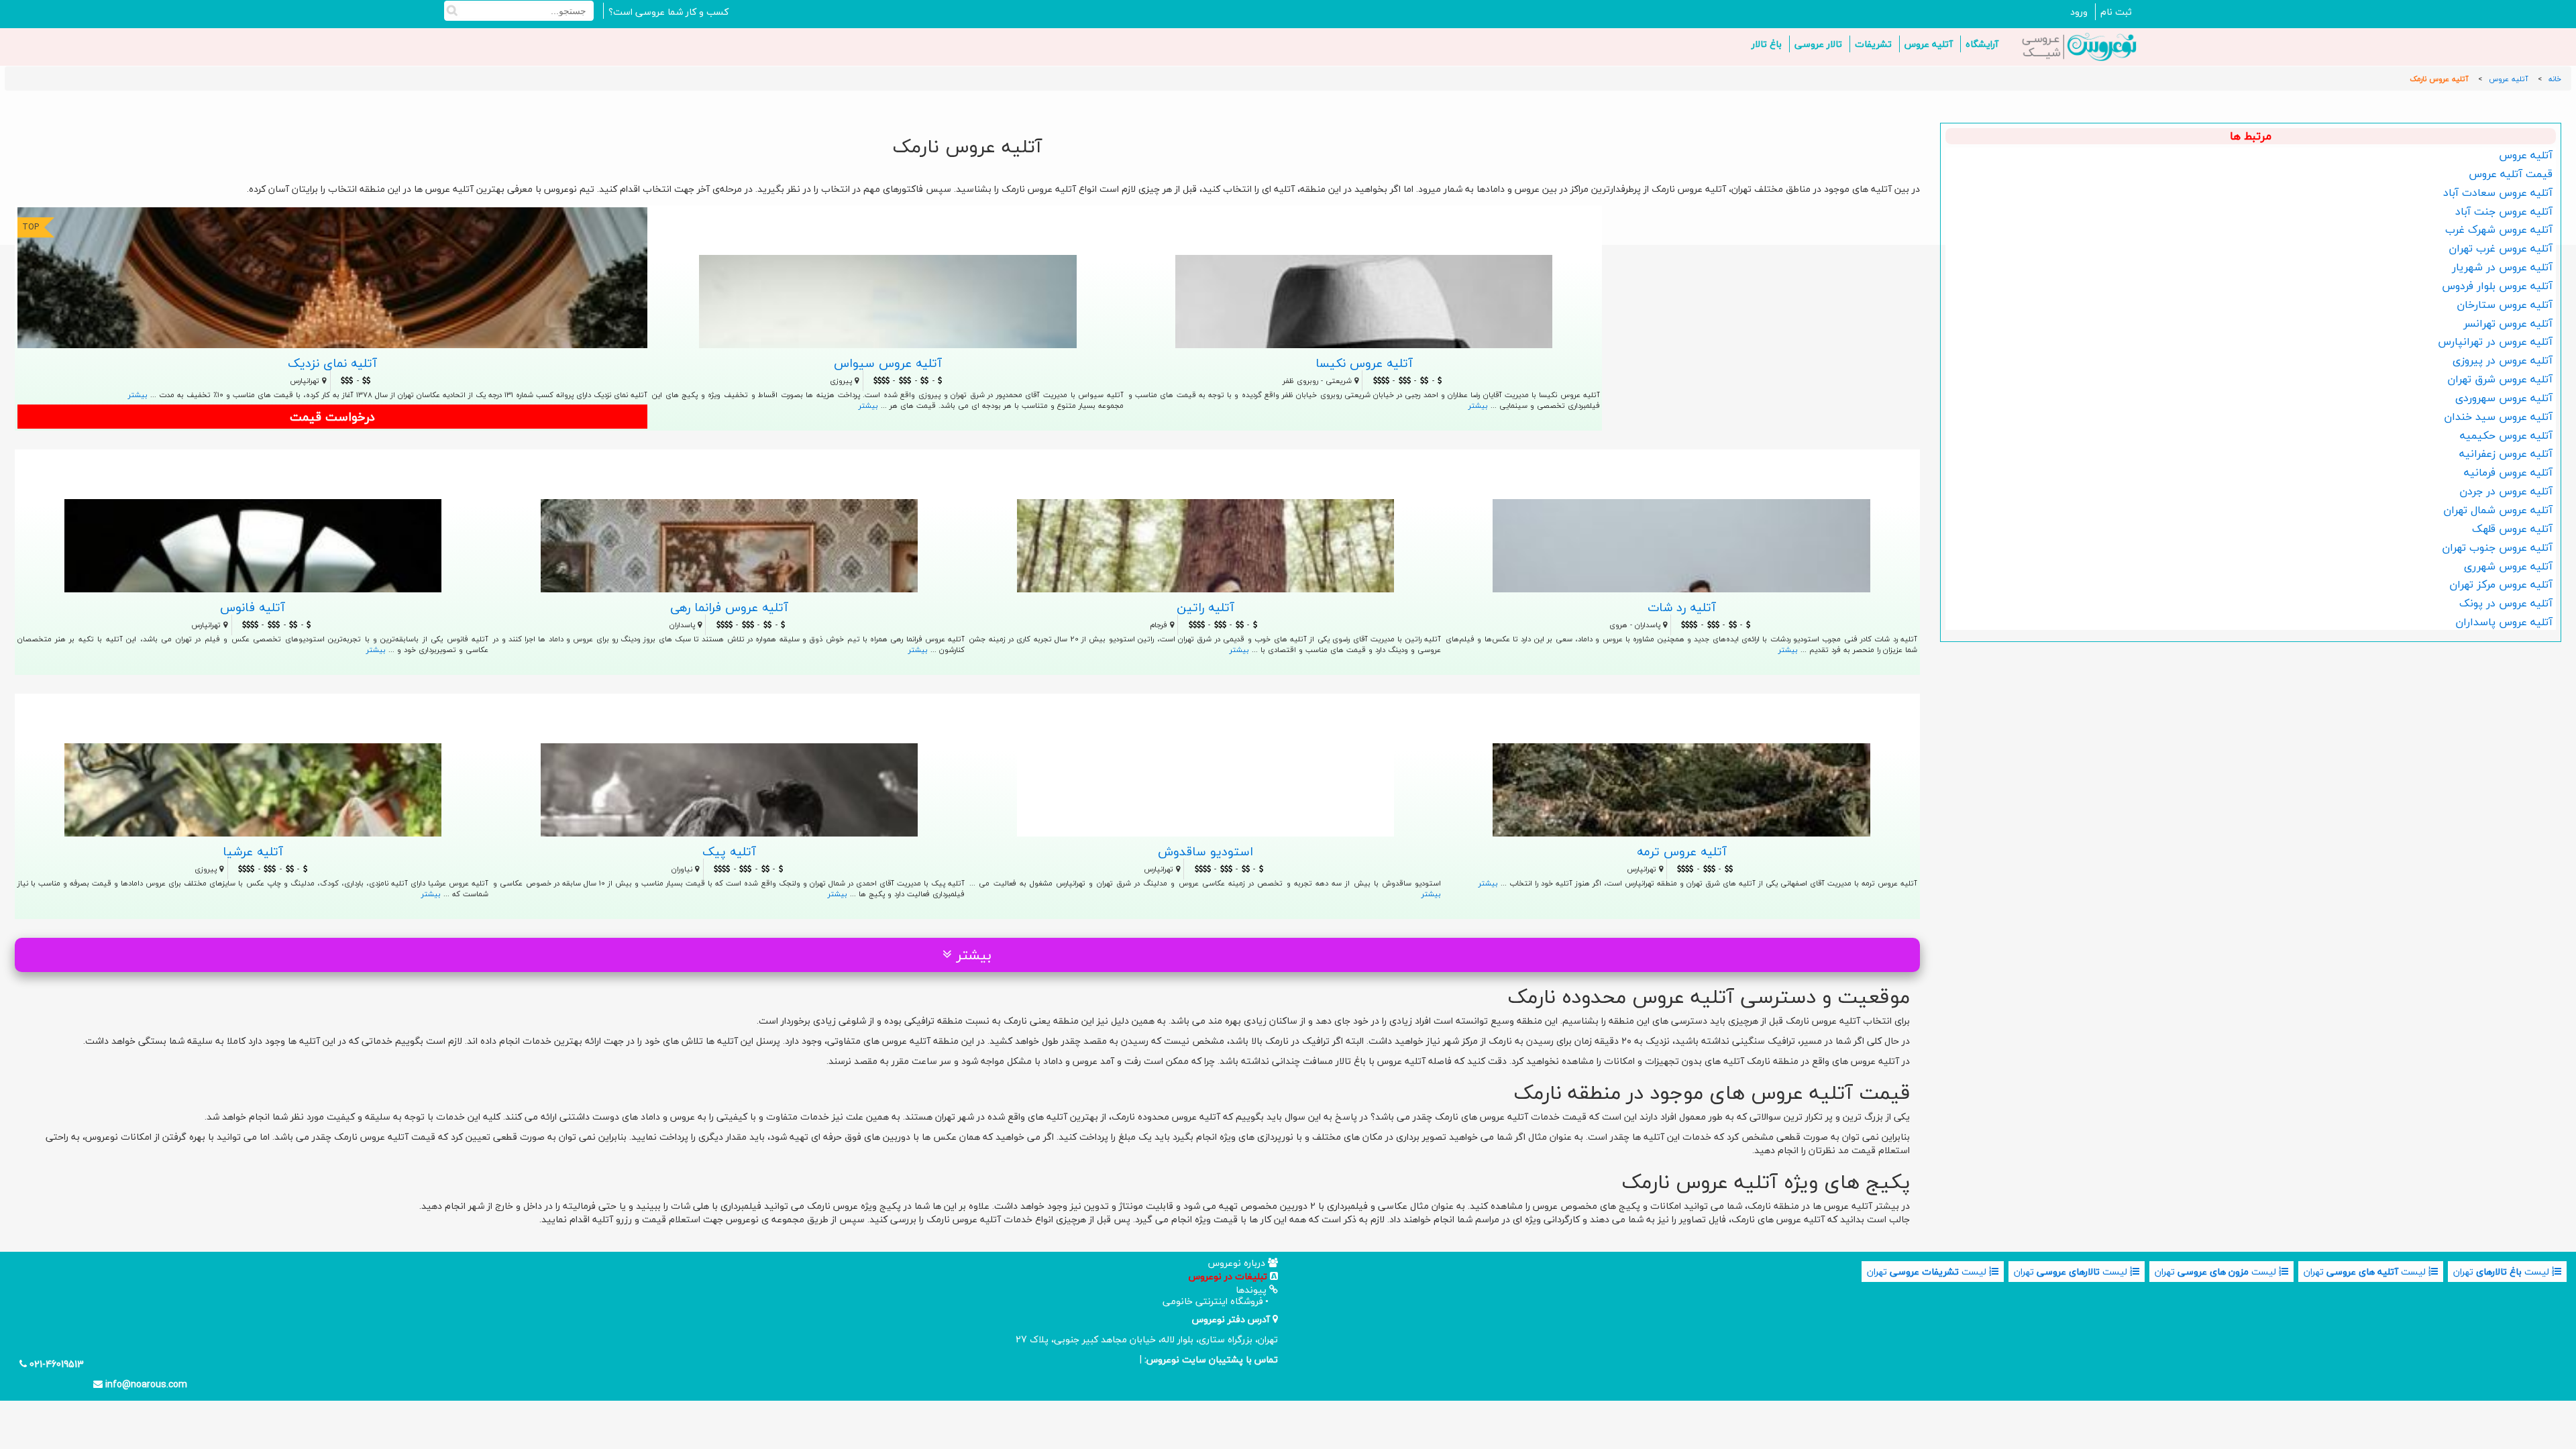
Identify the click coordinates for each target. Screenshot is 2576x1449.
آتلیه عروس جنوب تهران (2497, 547)
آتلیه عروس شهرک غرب (2499, 229)
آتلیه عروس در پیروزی (2503, 360)
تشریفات (1873, 44)
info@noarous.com (145, 1385)
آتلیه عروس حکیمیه (2506, 435)
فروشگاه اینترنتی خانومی (1213, 1301)
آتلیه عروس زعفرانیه (2506, 453)
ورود (2079, 12)
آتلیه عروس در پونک (2506, 603)
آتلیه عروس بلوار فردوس (2497, 286)
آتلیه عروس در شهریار (2502, 267)
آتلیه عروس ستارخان (2505, 305)
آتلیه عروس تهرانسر (2508, 323)
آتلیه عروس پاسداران (2504, 622)
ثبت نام (2116, 12)
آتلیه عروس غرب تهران (2501, 248)
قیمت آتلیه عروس (2511, 174)
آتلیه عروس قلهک (2512, 529)
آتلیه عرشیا (253, 851)
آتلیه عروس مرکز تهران (2501, 584)
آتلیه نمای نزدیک (332, 363)
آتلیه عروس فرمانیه (2508, 472)
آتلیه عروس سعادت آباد (2498, 193)
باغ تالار (1767, 44)
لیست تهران (2503, 1272)
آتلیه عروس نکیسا (1364, 363)
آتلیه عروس (1929, 44)
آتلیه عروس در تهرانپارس (2495, 341)
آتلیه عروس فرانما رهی (729, 607)
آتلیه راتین (1205, 607)
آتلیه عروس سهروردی (2504, 398)
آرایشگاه (1982, 44)
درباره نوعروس (1238, 1263)
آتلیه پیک (729, 851)
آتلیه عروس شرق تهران (2500, 379)
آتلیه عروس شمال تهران (2498, 510)
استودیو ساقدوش (1205, 851)
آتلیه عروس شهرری (2508, 566)
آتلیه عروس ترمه (1682, 851)
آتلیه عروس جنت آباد (2504, 211)
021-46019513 (55, 1364)
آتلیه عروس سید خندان (2498, 417)
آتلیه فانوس (253, 607)
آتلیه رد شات (1682, 607)
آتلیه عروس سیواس (888, 363)
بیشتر (138, 395)
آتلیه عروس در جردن (2506, 491)
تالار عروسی (1818, 44)
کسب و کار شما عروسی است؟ (668, 12)
